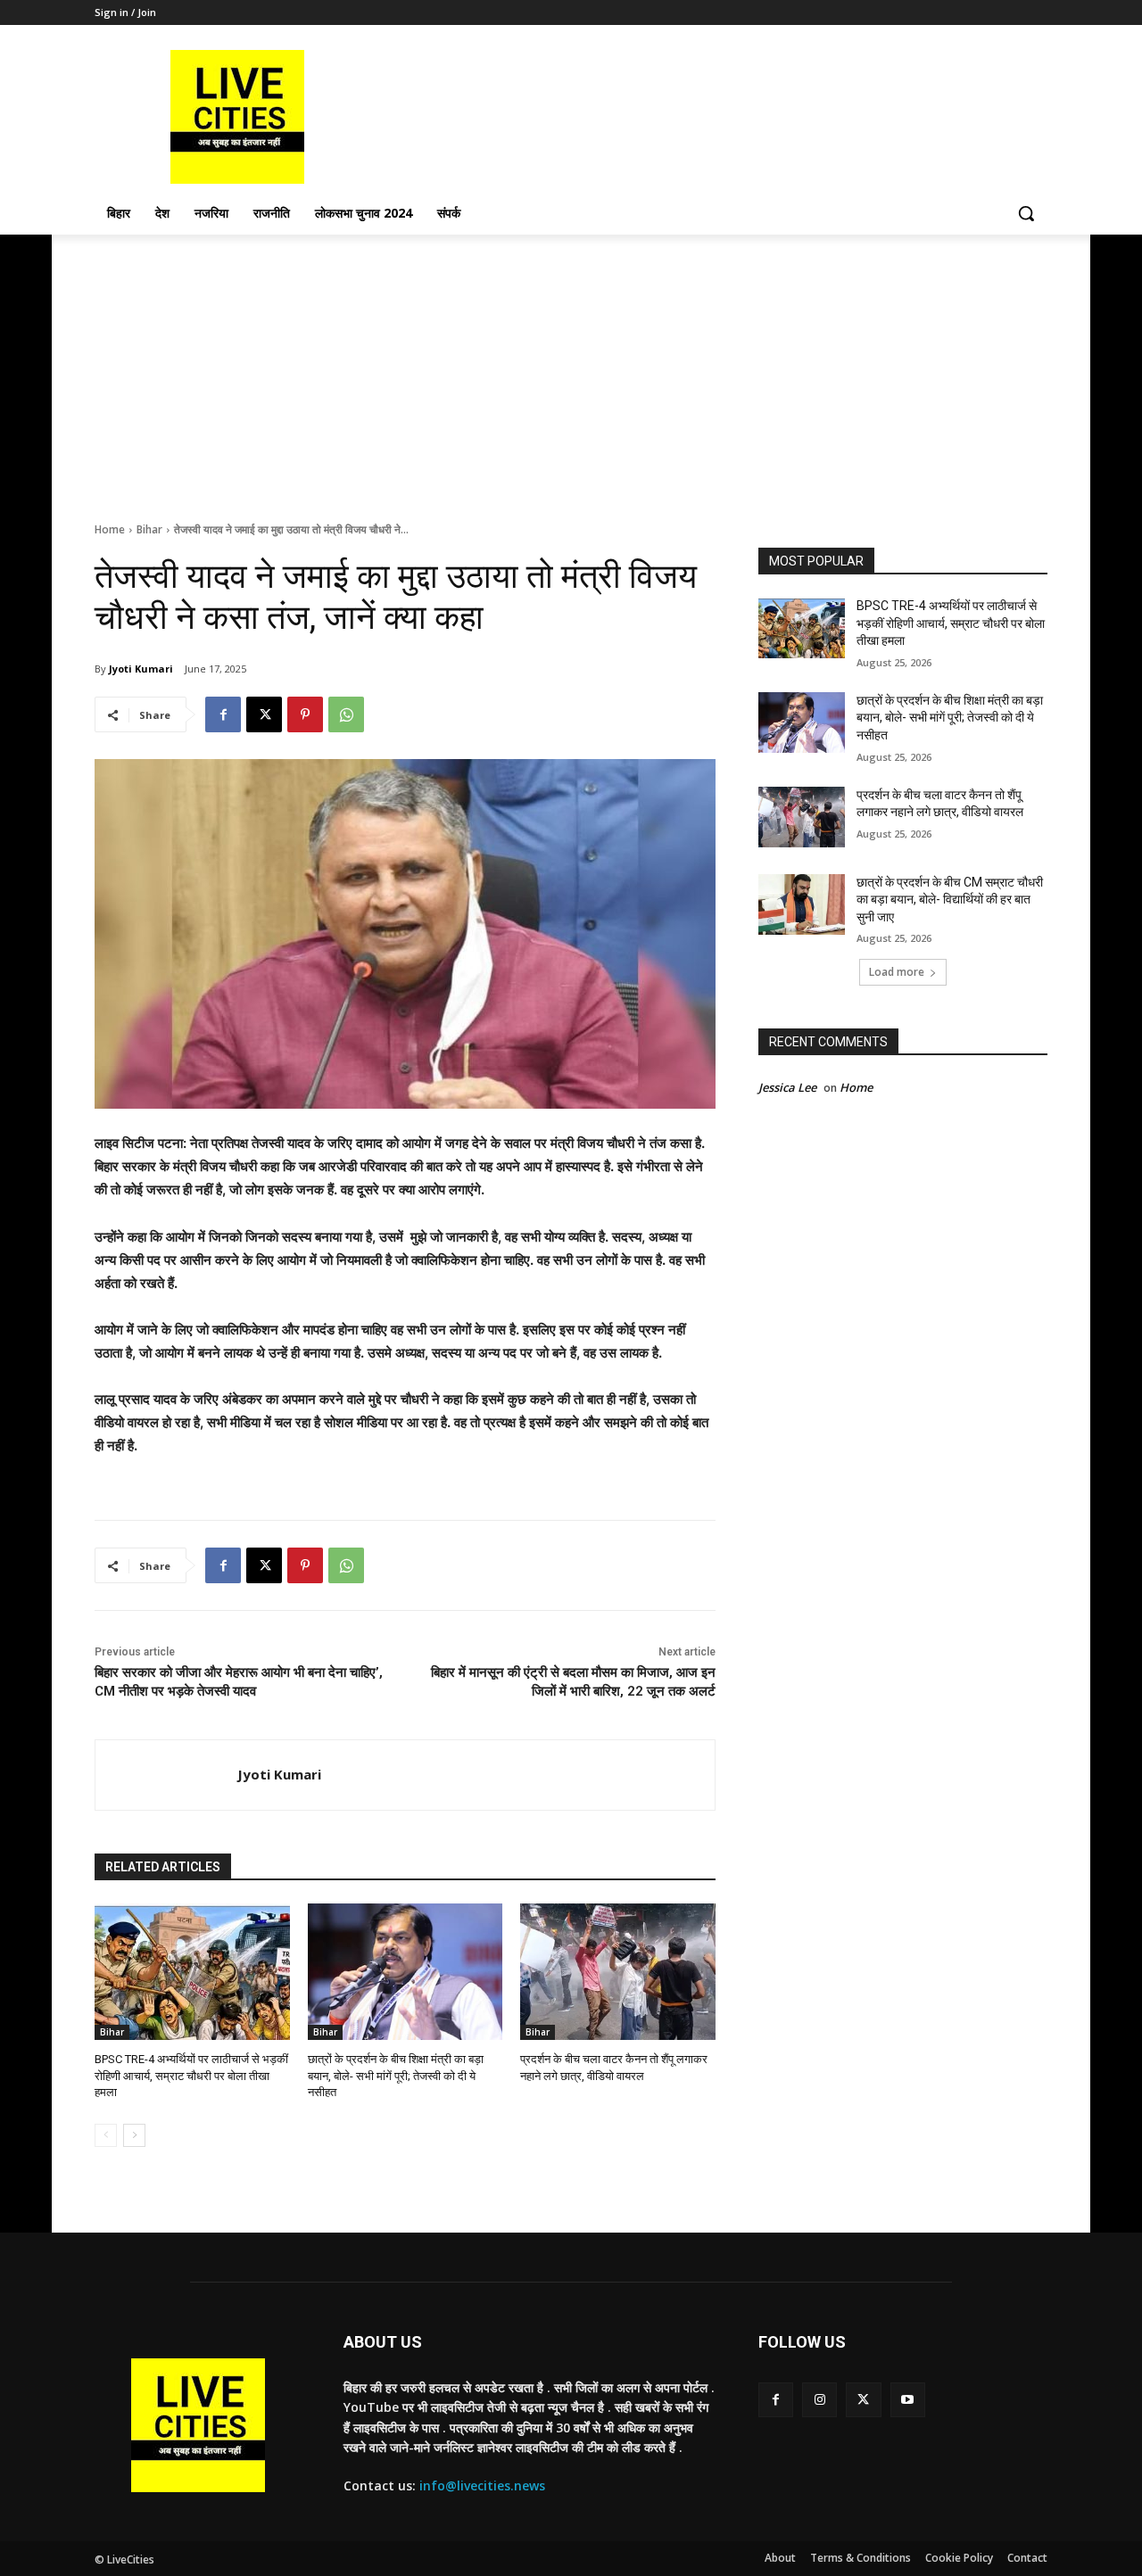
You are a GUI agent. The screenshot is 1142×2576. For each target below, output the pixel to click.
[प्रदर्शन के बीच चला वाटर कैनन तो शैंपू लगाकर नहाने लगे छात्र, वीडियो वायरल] (618, 1972)
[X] (264, 714)
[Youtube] (908, 2400)
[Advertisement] (571, 368)
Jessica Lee (787, 1087)
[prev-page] (106, 2135)
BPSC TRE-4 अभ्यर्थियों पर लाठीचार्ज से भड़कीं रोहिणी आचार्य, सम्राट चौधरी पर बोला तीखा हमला (191, 2075)
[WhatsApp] (346, 714)
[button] (1026, 213)
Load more (897, 972)
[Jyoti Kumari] (166, 1775)
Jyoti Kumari (141, 669)
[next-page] (134, 2135)
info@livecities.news (482, 2485)
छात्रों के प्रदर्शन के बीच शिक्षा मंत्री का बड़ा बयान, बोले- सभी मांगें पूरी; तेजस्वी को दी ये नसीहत (396, 2075)
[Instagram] (819, 2400)
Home (110, 529)
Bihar (149, 529)
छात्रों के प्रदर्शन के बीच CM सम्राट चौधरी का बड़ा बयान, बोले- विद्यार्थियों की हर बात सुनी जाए (950, 900)
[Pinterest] (305, 714)
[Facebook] (223, 714)
